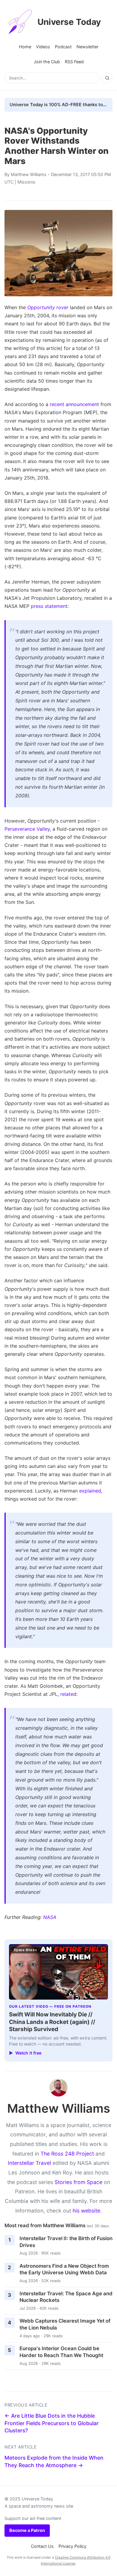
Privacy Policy (72, 2546)
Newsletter (87, 47)
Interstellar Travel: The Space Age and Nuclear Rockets (66, 2297)
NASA (50, 1917)
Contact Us (42, 2546)
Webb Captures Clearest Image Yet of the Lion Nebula (65, 2324)
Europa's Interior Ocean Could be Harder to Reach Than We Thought (61, 2352)
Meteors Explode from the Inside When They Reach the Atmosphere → (54, 2461)
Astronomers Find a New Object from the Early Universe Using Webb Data (64, 2269)
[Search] (107, 78)
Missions (26, 182)
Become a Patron (27, 2530)
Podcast (63, 47)
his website (86, 2211)
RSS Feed (74, 62)
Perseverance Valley (27, 829)
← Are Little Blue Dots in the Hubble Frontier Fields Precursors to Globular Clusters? (52, 2423)
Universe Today (69, 22)
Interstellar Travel (29, 2163)
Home (25, 47)
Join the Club (47, 62)
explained (90, 1491)
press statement (49, 606)
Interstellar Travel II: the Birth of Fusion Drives (66, 2242)
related (68, 1694)
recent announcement (74, 404)
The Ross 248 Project (67, 2154)
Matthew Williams (29, 174)
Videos (43, 47)
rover (48, 307)
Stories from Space (78, 2182)
